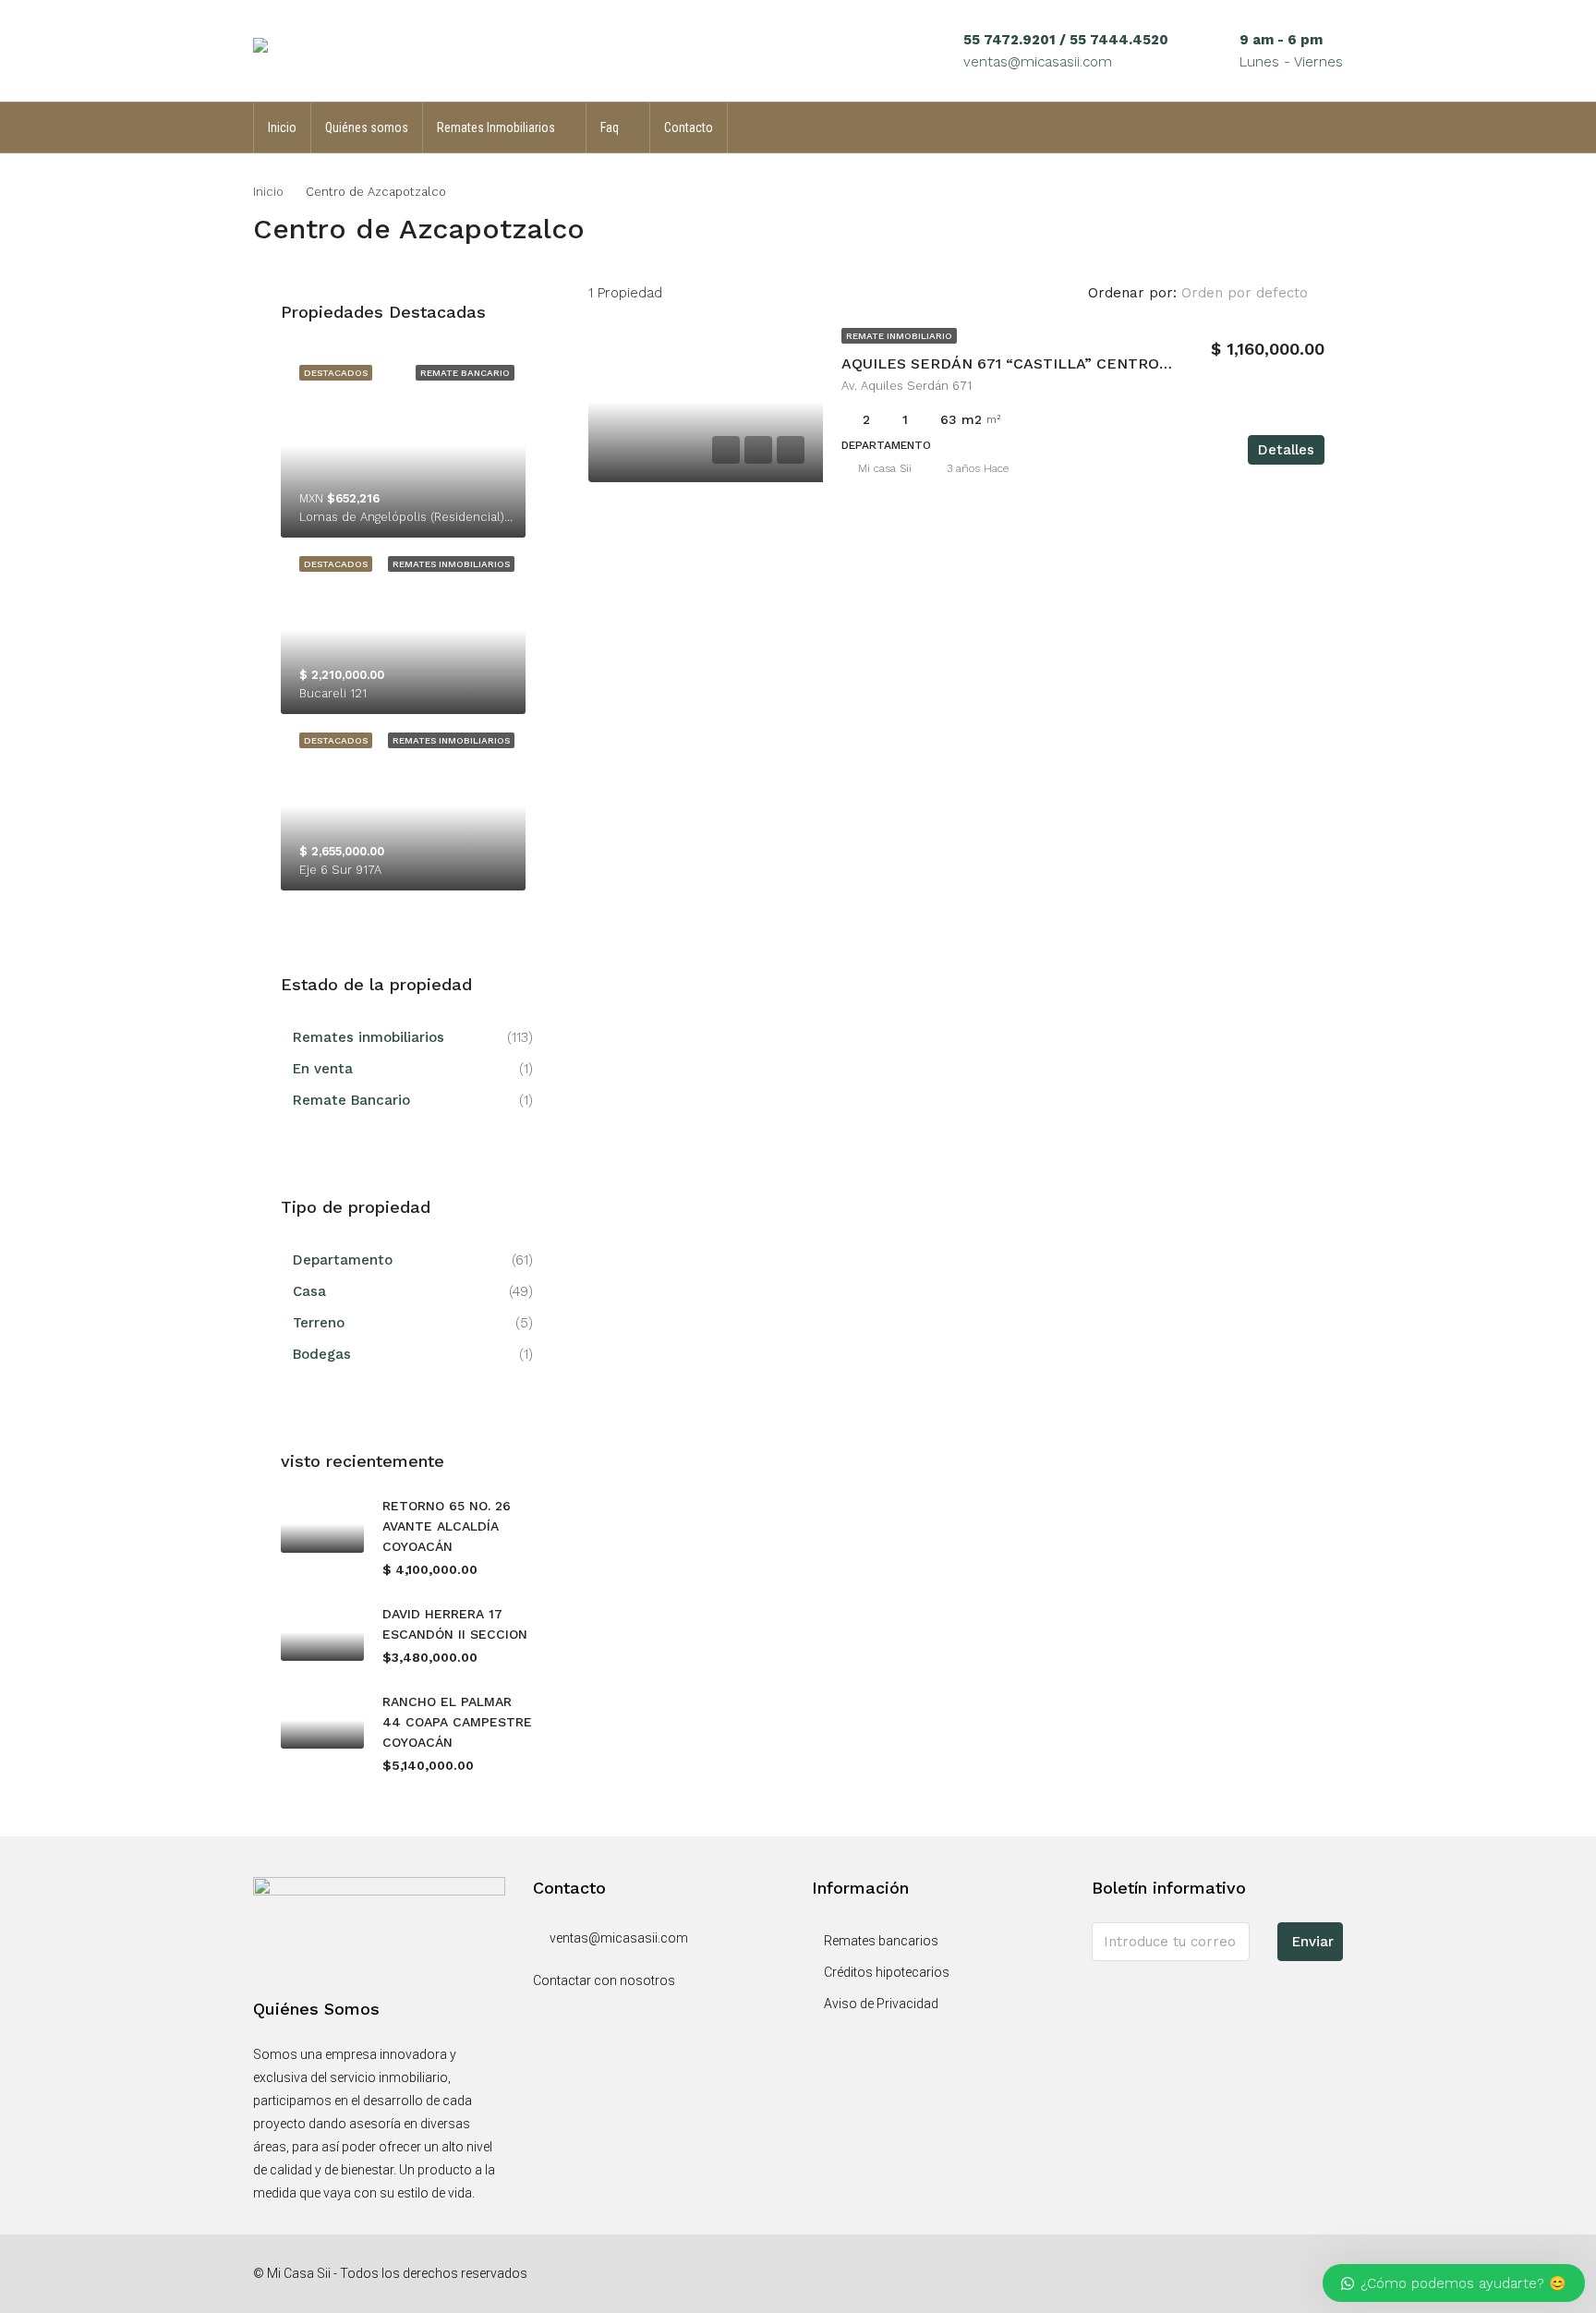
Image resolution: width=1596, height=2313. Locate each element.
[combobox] (1260, 293)
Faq (610, 127)
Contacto (689, 127)
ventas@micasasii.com (1038, 62)
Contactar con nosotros (604, 1980)
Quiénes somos (367, 127)
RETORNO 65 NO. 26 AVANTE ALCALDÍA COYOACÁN (447, 1526)
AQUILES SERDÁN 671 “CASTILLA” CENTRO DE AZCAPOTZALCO (1076, 363)
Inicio (282, 127)
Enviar (1313, 1942)
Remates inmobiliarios (369, 1037)
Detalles (1286, 450)
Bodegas (322, 1354)
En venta (323, 1069)
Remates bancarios (881, 1941)
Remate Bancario (351, 1100)
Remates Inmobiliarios (496, 127)
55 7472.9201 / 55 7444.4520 (1066, 40)
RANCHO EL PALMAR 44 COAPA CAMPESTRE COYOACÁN (457, 1722)
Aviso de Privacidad (881, 2004)
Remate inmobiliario (899, 336)
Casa (309, 1291)
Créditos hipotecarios (887, 1972)
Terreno (319, 1323)
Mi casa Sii (885, 468)
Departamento (343, 1260)
